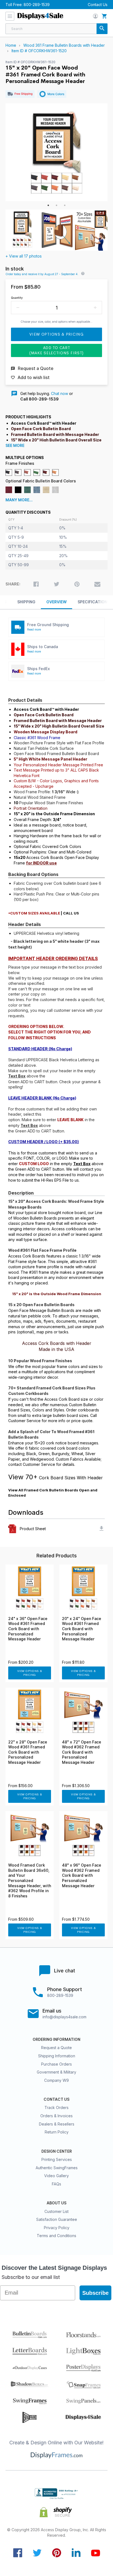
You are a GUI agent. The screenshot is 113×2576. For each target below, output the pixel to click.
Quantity (17, 298)
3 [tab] (65, 205)
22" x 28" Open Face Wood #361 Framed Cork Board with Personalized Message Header (28, 1752)
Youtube (96, 2553)
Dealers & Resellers (57, 2124)
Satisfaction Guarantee (57, 2219)
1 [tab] (48, 205)
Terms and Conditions (56, 2236)
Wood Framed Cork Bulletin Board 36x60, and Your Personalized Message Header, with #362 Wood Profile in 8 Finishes (30, 1881)
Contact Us (98, 5)
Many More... (19, 500)
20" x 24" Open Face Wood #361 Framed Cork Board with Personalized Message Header (82, 1629)
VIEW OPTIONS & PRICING (30, 1673)
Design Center (57, 2151)
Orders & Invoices (56, 2116)
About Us (56, 2203)
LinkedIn (76, 2553)
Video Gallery (56, 2176)
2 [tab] (56, 205)
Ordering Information (56, 2039)
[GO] (102, 29)
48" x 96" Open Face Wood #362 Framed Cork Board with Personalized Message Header (82, 1875)
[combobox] (56, 29)
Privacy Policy (57, 2228)
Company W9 (56, 2080)
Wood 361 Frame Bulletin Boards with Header (64, 45)
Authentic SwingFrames (57, 2168)
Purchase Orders (56, 2064)
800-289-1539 (37, 5)
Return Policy (57, 2132)
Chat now (60, 393)
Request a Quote (56, 2048)
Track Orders (56, 2107)
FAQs (56, 2184)
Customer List (56, 2211)
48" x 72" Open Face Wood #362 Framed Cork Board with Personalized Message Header (82, 1752)
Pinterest (57, 2553)
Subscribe (95, 2293)
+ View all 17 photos (24, 256)
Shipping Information (57, 2056)
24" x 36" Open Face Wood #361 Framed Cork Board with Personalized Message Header (28, 1629)
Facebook (18, 2553)
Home (11, 45)
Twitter (37, 2553)
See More (15, 446)
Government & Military (56, 2072)
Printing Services (57, 2159)
